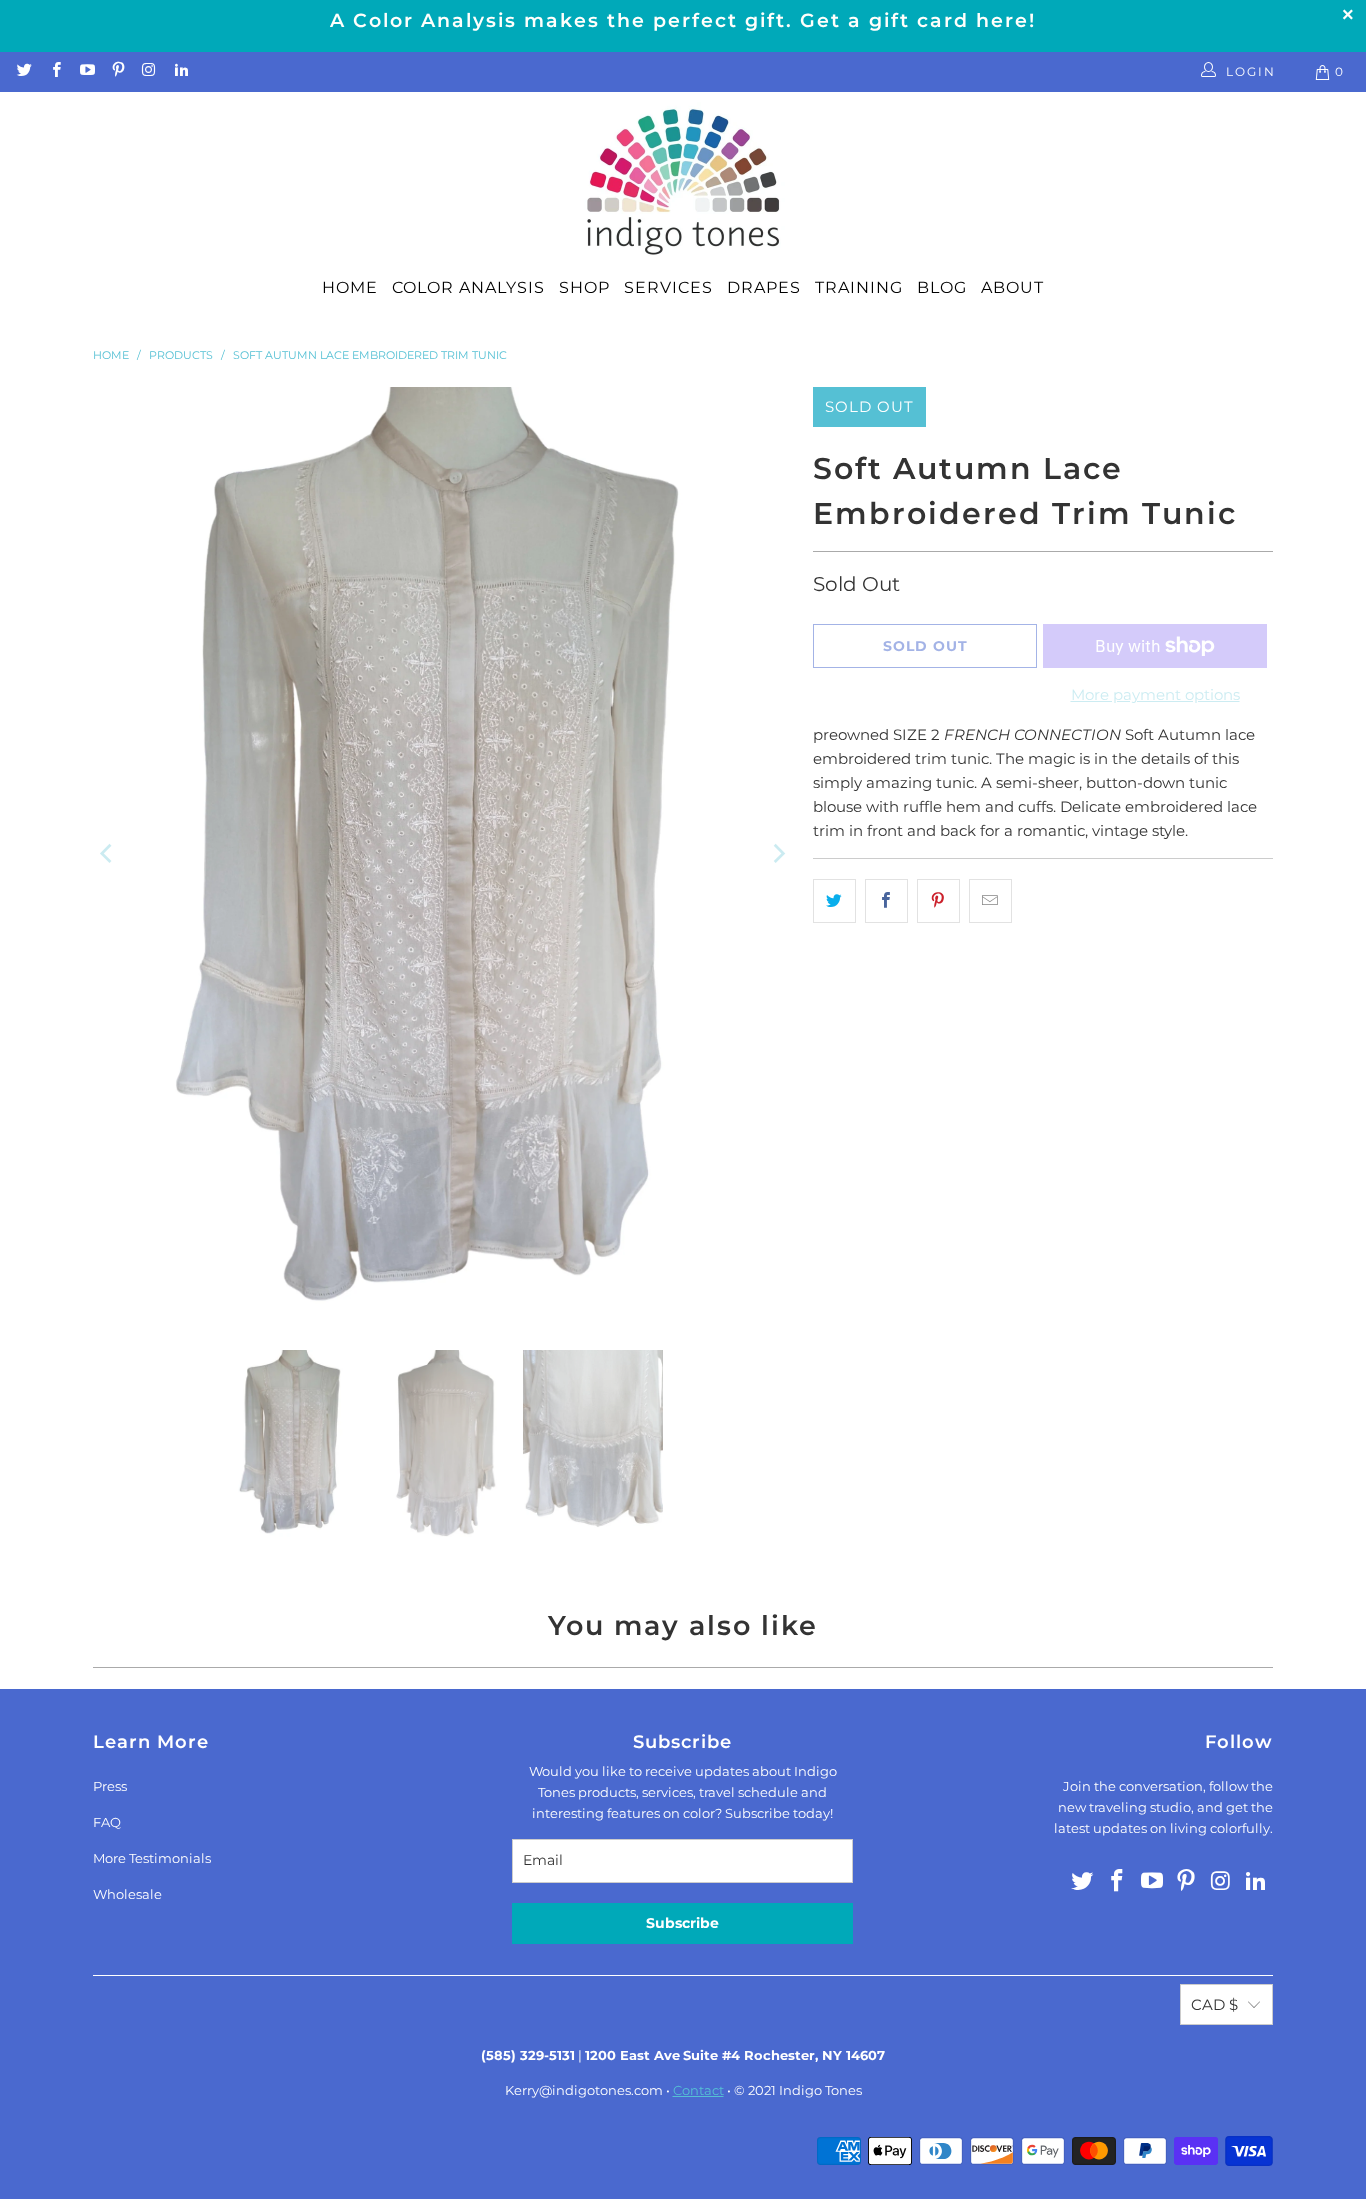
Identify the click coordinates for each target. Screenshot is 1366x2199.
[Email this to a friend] (990, 901)
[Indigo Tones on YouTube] (86, 71)
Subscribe (682, 1923)
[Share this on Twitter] (834, 901)
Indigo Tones (820, 2090)
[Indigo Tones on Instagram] (148, 71)
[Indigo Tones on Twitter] (23, 71)
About (1012, 287)
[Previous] (108, 853)
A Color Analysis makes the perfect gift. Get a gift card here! (683, 20)
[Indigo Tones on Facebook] (54, 71)
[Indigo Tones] (683, 183)
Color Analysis (468, 287)
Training (859, 287)
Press (110, 1786)
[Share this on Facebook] (886, 901)
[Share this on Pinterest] (938, 901)
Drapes (764, 287)
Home (350, 287)
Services (668, 287)
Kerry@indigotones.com (584, 2090)
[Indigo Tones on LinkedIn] (179, 71)
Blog (942, 287)
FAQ (107, 1822)
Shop (584, 287)
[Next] (778, 853)
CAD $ (1214, 2004)
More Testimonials (152, 1858)
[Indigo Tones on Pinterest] (117, 71)
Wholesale (127, 1894)
